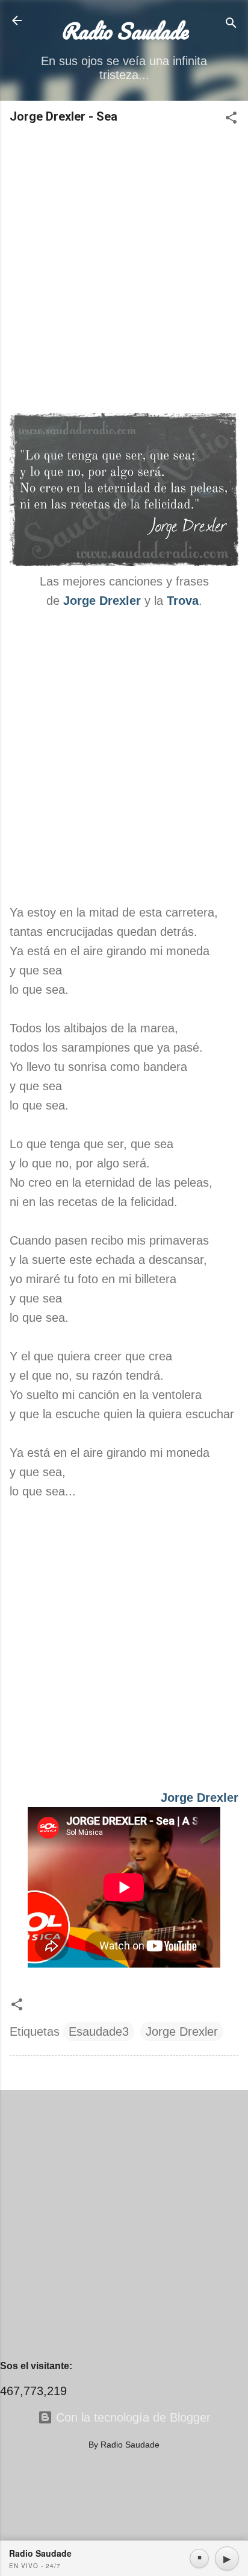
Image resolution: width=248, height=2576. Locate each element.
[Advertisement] (124, 270)
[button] (231, 119)
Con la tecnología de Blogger (132, 2417)
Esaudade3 (99, 2031)
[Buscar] (231, 24)
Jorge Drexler (102, 601)
